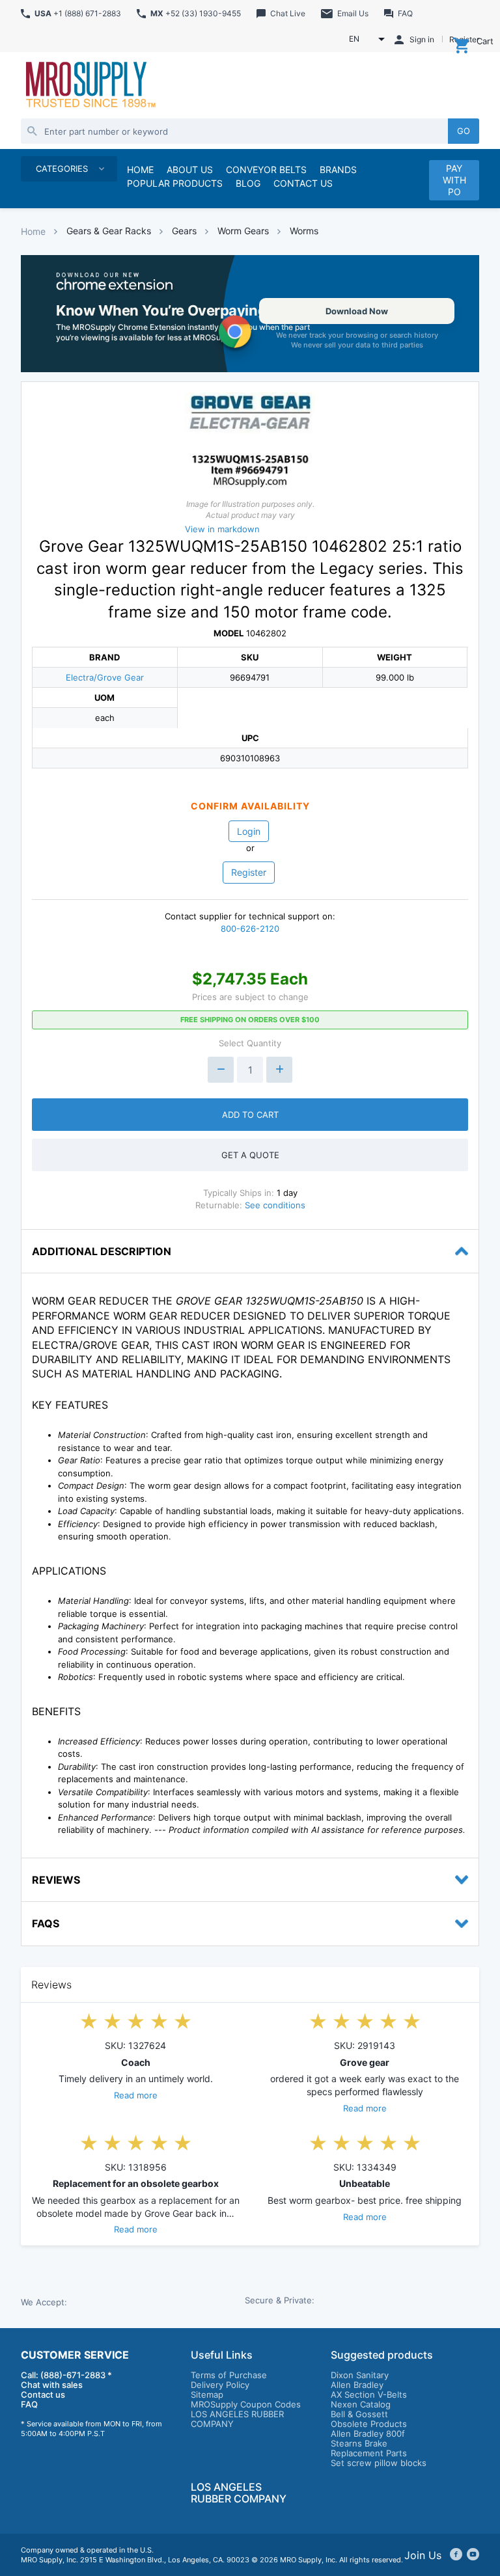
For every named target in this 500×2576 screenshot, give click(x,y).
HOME (140, 169)
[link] (250, 314)
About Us (190, 169)
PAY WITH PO (454, 180)
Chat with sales (52, 2385)
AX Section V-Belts (369, 2394)
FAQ (29, 2404)
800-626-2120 (250, 929)
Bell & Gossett (359, 2414)
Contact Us (303, 183)
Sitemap (207, 2394)
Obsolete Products (369, 2424)
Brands (338, 169)
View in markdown (222, 529)
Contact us (43, 2394)
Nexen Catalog (361, 2404)
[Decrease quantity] (221, 1070)
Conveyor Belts (266, 169)
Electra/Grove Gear (105, 677)
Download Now (357, 311)
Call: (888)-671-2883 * (66, 2375)
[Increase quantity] (279, 1070)
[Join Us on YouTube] (473, 2555)
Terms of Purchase (229, 2375)
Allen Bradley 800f (368, 2434)
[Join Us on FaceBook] (456, 2555)
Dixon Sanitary (360, 2375)
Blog (248, 183)
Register (249, 872)
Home (33, 231)
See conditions (275, 1205)
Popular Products (175, 183)
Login (249, 831)
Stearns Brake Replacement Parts (369, 2448)
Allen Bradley (357, 2385)
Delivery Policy (220, 2385)
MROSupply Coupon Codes (246, 2404)
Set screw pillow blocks (379, 2463)
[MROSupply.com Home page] (90, 86)
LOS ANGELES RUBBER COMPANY (237, 2419)
